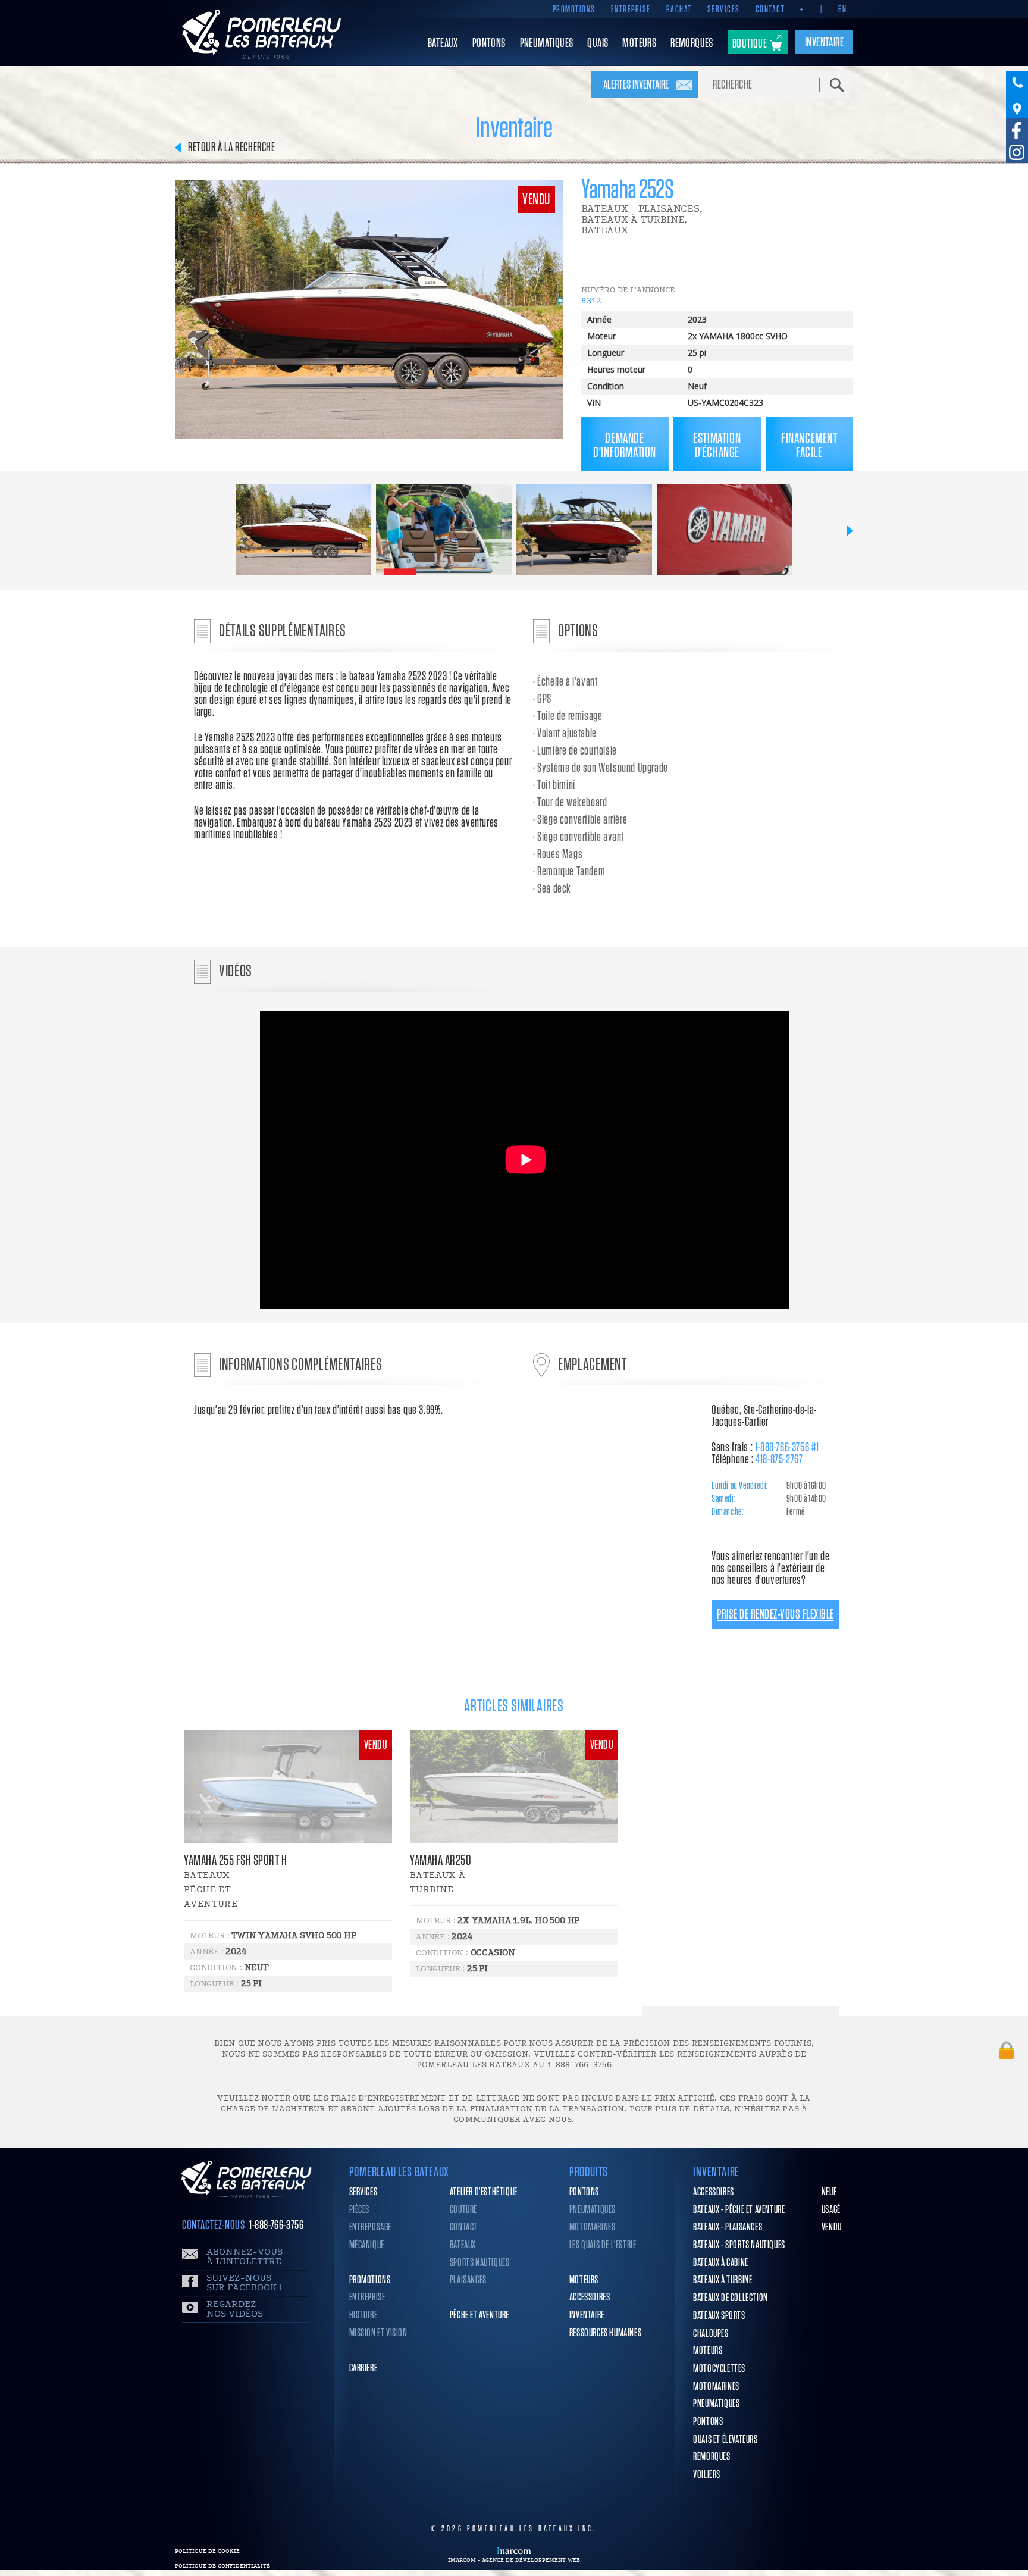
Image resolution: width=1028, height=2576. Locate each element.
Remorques (712, 2457)
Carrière (363, 2368)
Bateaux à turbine (723, 2280)
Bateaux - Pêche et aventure (739, 2210)
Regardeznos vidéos (235, 2309)
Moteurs (584, 2280)
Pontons (584, 2192)
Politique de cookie (207, 2551)
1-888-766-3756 (276, 2225)
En (842, 10)
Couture (463, 2210)
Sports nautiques (480, 2263)
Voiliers (707, 2475)
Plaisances (468, 2280)
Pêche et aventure (479, 2315)
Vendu (832, 2227)
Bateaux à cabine (721, 2263)
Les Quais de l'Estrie (603, 2245)
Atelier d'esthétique (484, 2192)
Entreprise (631, 10)
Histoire (363, 2315)
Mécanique (367, 2245)
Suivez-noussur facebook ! (244, 2283)
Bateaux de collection (731, 2298)
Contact (770, 10)
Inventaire (587, 2315)
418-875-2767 (779, 1459)
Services (724, 10)
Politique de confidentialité (222, 2566)
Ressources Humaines (605, 2333)
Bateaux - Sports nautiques (739, 2245)
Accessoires (590, 2298)
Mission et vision (378, 2333)
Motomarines (593, 2227)
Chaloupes (711, 2334)
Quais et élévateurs (725, 2440)
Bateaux (463, 2245)
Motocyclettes (719, 2369)
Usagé (831, 2210)
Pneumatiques (593, 2210)
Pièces (360, 2210)
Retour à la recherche (232, 147)
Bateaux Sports (719, 2316)
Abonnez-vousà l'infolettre (245, 2257)
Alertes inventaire (636, 85)
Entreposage (371, 2227)
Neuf (829, 2192)
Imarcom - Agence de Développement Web (514, 2560)
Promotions (574, 10)
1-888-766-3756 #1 (787, 1447)
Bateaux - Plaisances (728, 2227)
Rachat (679, 10)
